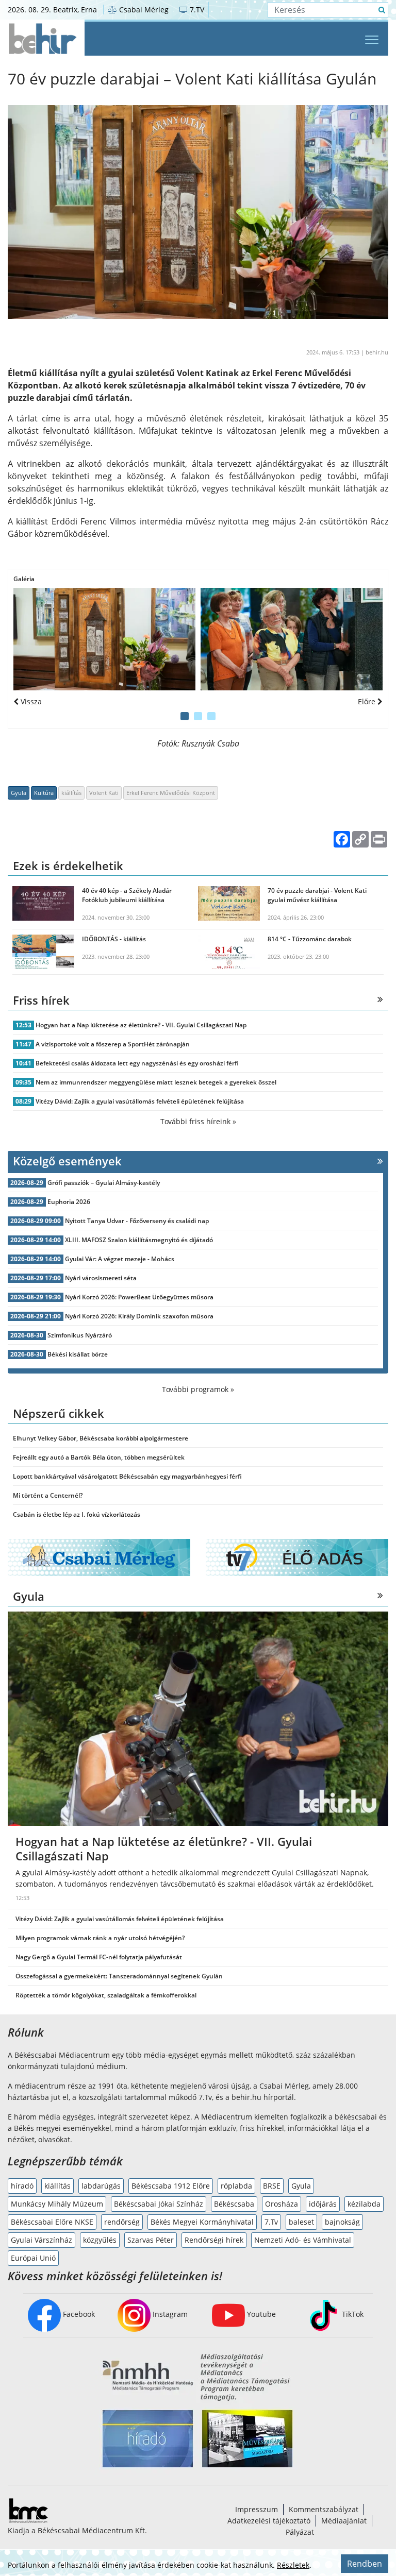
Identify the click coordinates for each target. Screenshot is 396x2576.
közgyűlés (100, 2240)
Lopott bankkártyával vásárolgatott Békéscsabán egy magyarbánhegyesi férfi (127, 1476)
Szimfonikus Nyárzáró (80, 1335)
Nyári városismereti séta (101, 1278)
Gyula (19, 793)
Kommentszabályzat (324, 2509)
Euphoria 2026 (69, 1202)
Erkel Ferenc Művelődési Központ (171, 793)
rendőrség (122, 2222)
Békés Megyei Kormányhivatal (202, 2222)
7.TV (196, 10)
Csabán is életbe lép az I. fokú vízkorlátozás (77, 1514)
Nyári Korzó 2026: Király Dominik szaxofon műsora (139, 1316)
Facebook (78, 2314)
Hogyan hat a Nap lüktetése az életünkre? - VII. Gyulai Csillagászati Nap (141, 1025)
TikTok (352, 2314)
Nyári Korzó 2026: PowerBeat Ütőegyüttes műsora (139, 1297)
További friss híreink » (198, 1121)
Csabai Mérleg (143, 10)
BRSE (272, 2186)
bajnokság (342, 2222)
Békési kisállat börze (78, 1354)
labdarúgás (101, 2186)
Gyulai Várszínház (42, 2240)
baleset (301, 2222)
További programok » (198, 1389)
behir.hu (377, 352)
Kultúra (44, 793)
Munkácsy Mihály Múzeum (57, 2204)
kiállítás (71, 793)
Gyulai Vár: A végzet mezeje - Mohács (120, 1259)
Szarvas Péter (151, 2240)
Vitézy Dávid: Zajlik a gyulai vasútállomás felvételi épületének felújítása (140, 1101)
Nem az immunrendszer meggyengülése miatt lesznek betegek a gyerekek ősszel (156, 1082)
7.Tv (271, 2222)
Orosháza (282, 2204)
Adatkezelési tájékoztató (269, 2521)
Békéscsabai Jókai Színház (159, 2204)
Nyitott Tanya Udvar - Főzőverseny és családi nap (137, 1221)
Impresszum (257, 2509)
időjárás (323, 2204)
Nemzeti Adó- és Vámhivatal (303, 2240)
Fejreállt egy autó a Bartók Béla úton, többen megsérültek (99, 1457)
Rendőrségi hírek (214, 2240)
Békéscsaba (234, 2204)
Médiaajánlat (344, 2521)
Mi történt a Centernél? (48, 1495)
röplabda (236, 2186)
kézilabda (364, 2204)
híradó (22, 2186)
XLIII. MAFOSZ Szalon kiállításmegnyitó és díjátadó (139, 1240)
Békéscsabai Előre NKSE (52, 2222)
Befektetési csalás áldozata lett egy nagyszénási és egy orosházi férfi (137, 1063)
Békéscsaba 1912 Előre (171, 2186)
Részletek (293, 2565)
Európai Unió (33, 2258)
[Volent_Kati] (104, 639)
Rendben (365, 2564)
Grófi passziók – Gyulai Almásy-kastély (104, 1183)
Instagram (169, 2314)
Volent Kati (104, 793)
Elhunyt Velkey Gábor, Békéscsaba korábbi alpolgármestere (101, 1438)
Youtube (260, 2314)
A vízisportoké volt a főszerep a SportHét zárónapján (113, 1044)
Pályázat (300, 2532)
